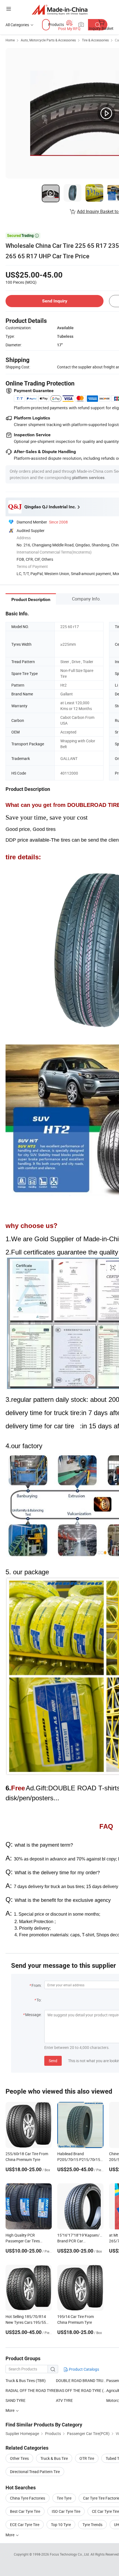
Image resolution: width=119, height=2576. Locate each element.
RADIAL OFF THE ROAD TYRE (31, 2390)
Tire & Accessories (95, 40)
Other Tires (19, 2458)
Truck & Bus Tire (54, 2458)
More (10, 2535)
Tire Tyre (64, 2498)
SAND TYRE (15, 2400)
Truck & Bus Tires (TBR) (26, 2380)
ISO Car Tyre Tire (66, 2511)
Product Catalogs (84, 2369)
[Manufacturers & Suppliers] (60, 10)
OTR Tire (87, 2458)
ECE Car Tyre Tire (25, 2525)
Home (10, 40)
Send (53, 2061)
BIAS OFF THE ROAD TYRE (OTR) (81, 2390)
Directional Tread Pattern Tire (35, 2472)
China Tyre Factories (28, 2498)
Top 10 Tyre (61, 2525)
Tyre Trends (92, 2525)
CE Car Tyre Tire (105, 2511)
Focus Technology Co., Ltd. (70, 2554)
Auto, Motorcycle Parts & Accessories (48, 40)
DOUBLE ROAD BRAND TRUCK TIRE (81, 2380)
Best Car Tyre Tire (25, 2511)
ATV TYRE (64, 2400)
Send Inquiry (55, 301)
